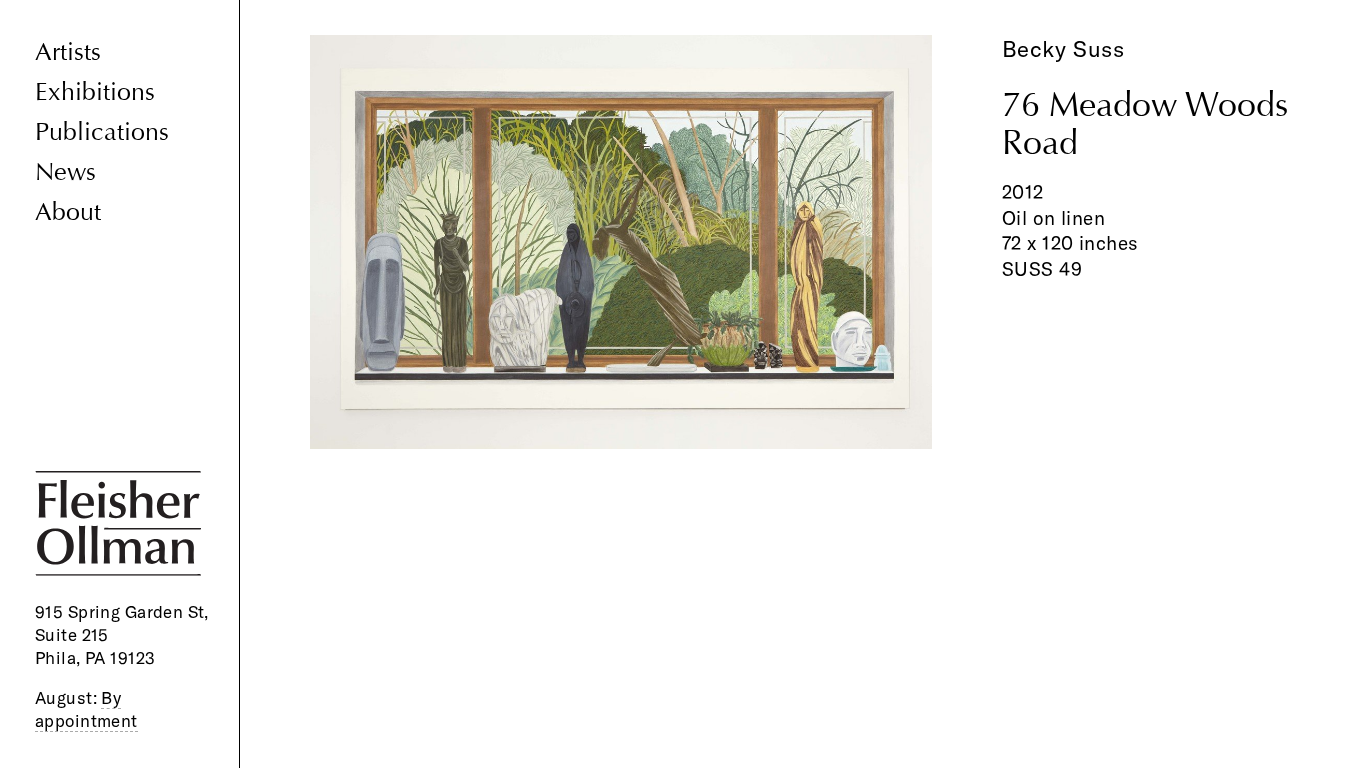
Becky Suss (1063, 49)
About (68, 212)
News (65, 172)
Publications (102, 132)
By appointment (86, 709)
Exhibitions (95, 92)
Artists (68, 52)
